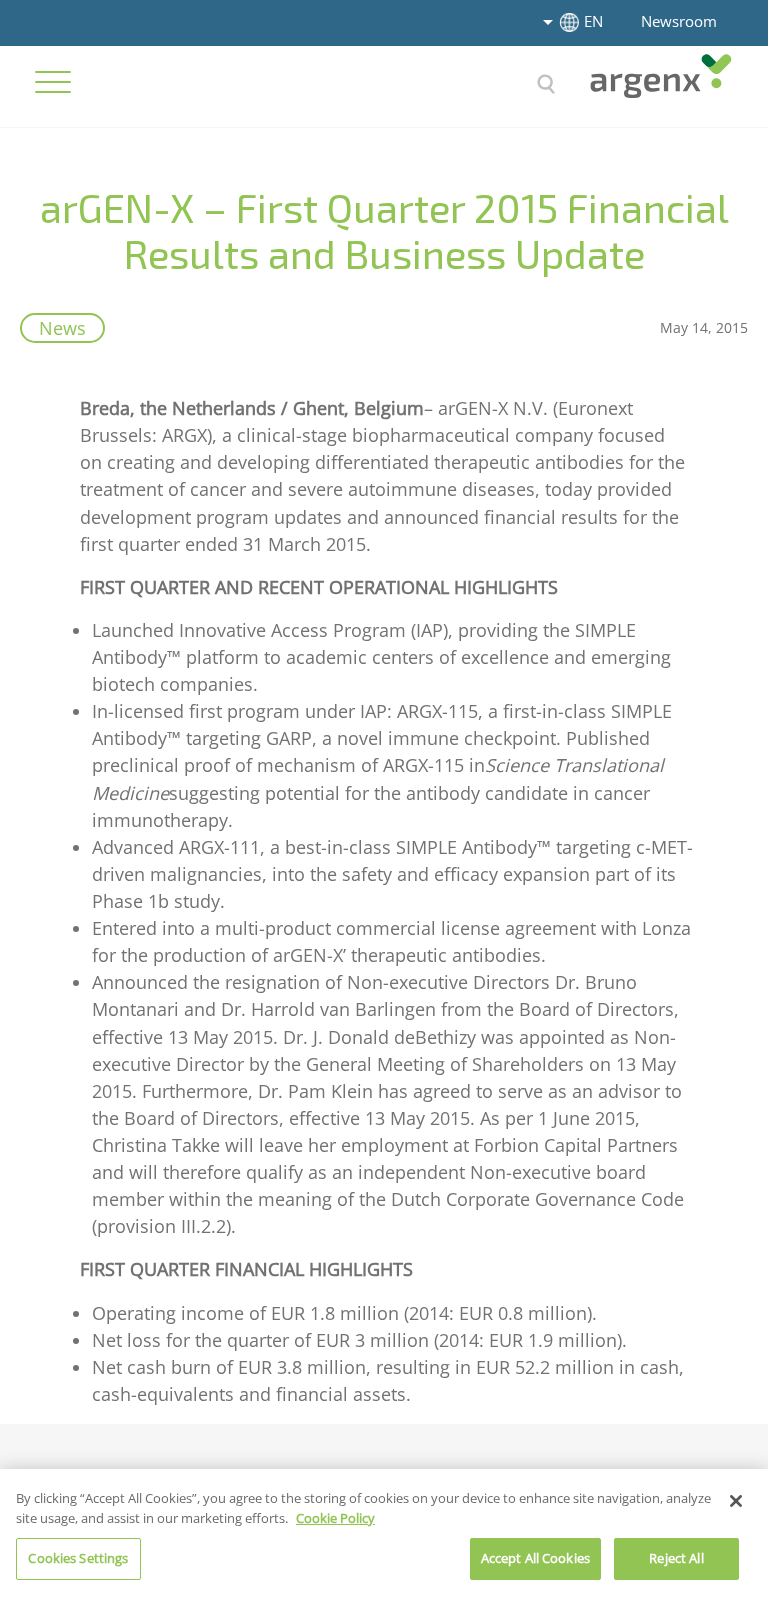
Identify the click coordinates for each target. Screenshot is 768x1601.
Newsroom (679, 21)
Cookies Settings (78, 1558)
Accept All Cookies (535, 1558)
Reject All (676, 1558)
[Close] (736, 1501)
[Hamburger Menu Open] (53, 82)
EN (593, 21)
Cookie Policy (335, 1518)
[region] (384, 1535)
